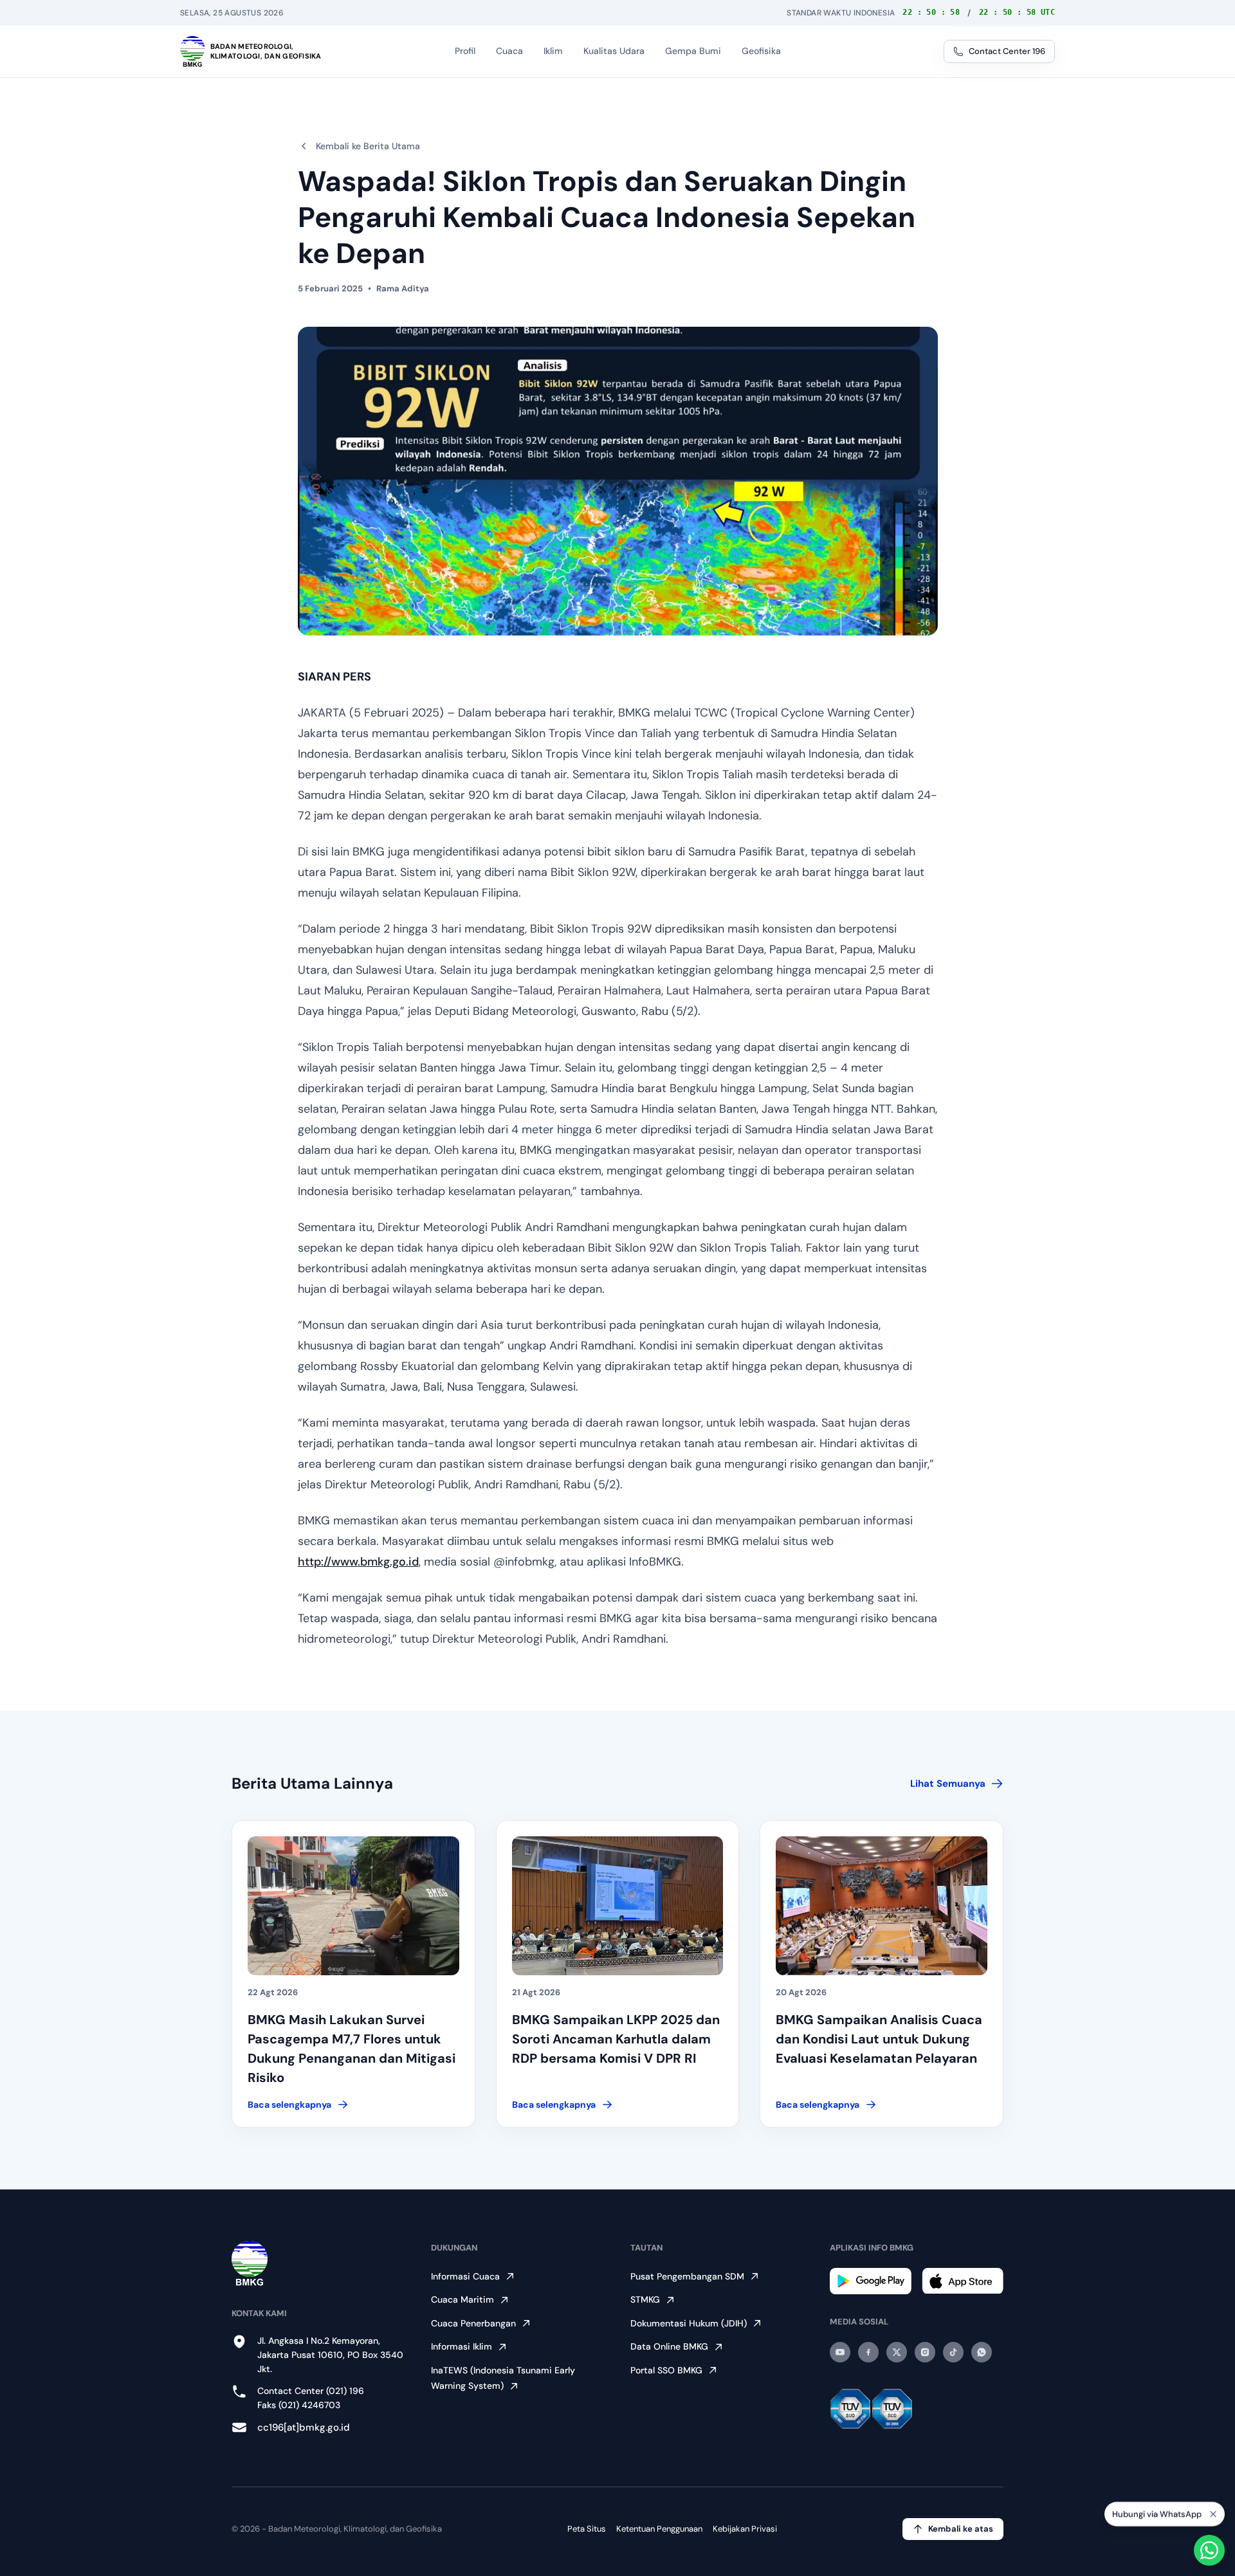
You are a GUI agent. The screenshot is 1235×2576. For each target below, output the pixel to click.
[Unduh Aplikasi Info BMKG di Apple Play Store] (963, 2281)
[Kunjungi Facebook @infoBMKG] (868, 2352)
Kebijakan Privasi (745, 2529)
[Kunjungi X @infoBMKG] (897, 2352)
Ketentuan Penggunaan (659, 2529)
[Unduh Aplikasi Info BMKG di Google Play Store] (871, 2281)
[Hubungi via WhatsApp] (1209, 2550)
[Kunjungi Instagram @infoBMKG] (925, 2352)
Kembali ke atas (961, 2529)
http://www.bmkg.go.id (358, 1562)
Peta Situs (587, 2529)
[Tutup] (1213, 2512)
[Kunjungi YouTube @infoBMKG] (840, 2352)
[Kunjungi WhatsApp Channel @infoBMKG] (982, 2352)
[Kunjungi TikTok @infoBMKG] (953, 2352)
